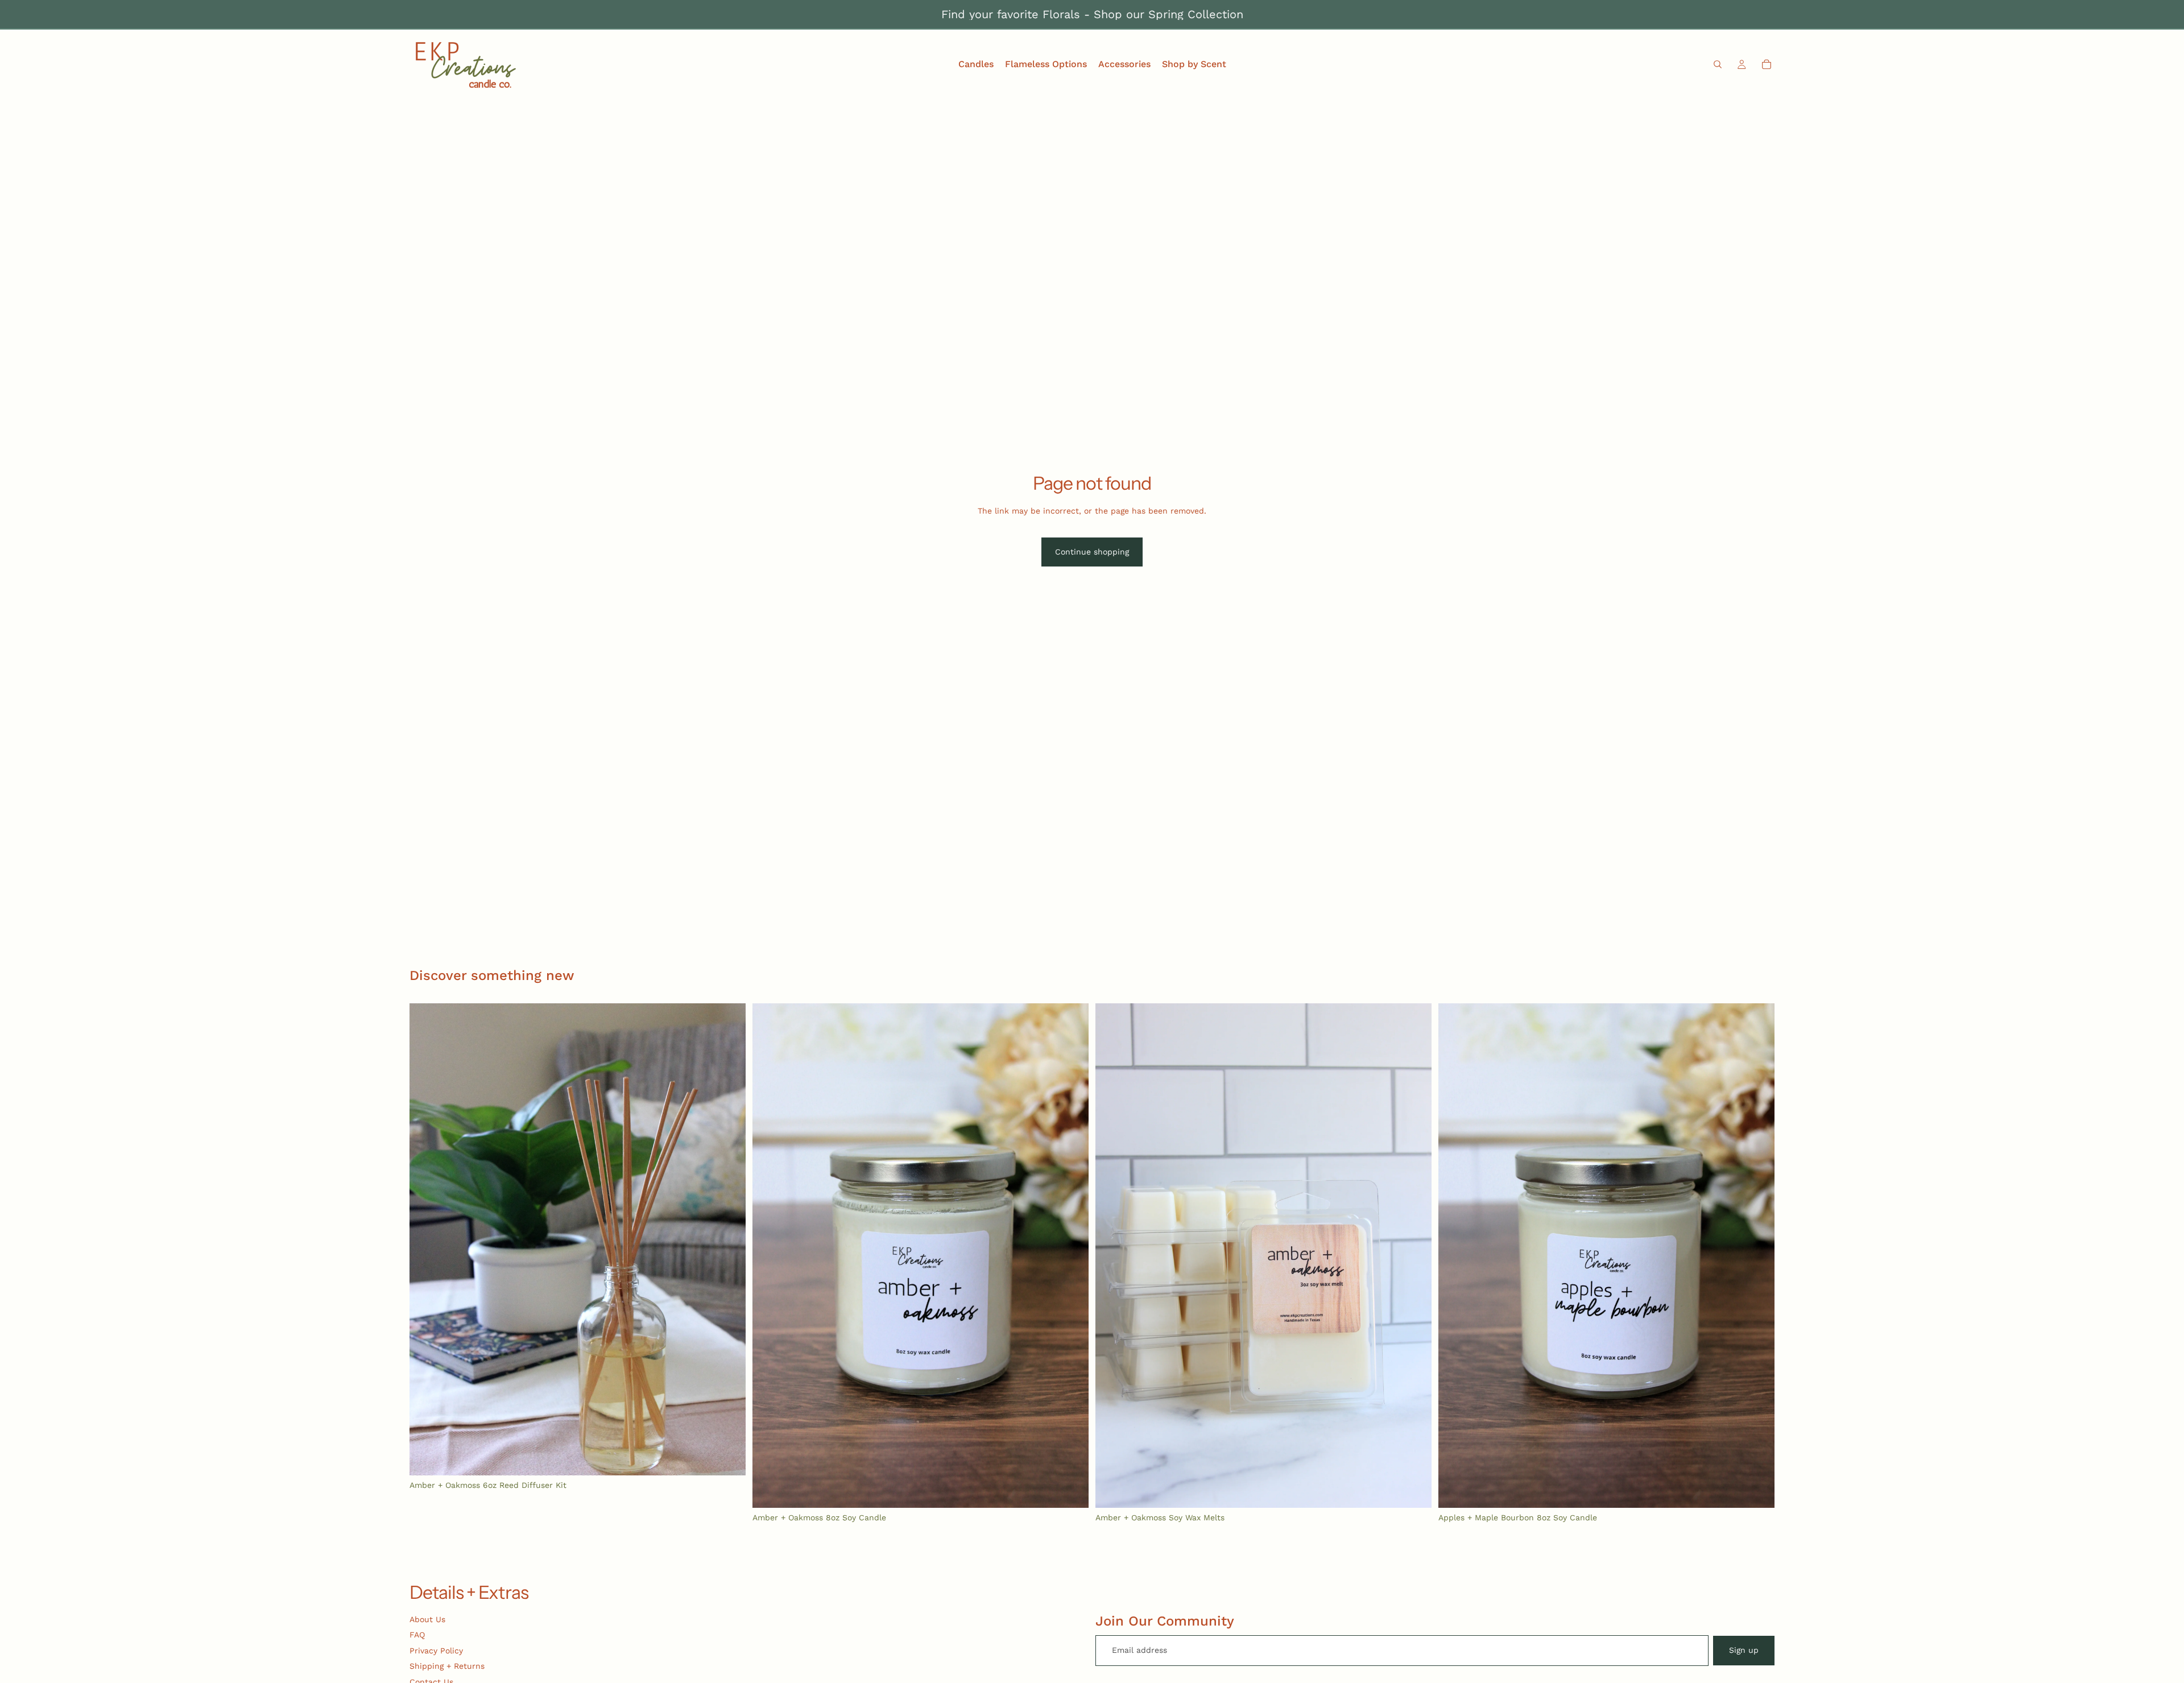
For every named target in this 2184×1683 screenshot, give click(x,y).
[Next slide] (729, 1239)
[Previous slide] (427, 1239)
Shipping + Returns (447, 1666)
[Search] (1718, 64)
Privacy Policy (436, 1651)
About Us (427, 1619)
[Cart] (1767, 64)
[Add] (728, 1458)
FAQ (417, 1635)
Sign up (1744, 1650)
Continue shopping (1092, 552)
